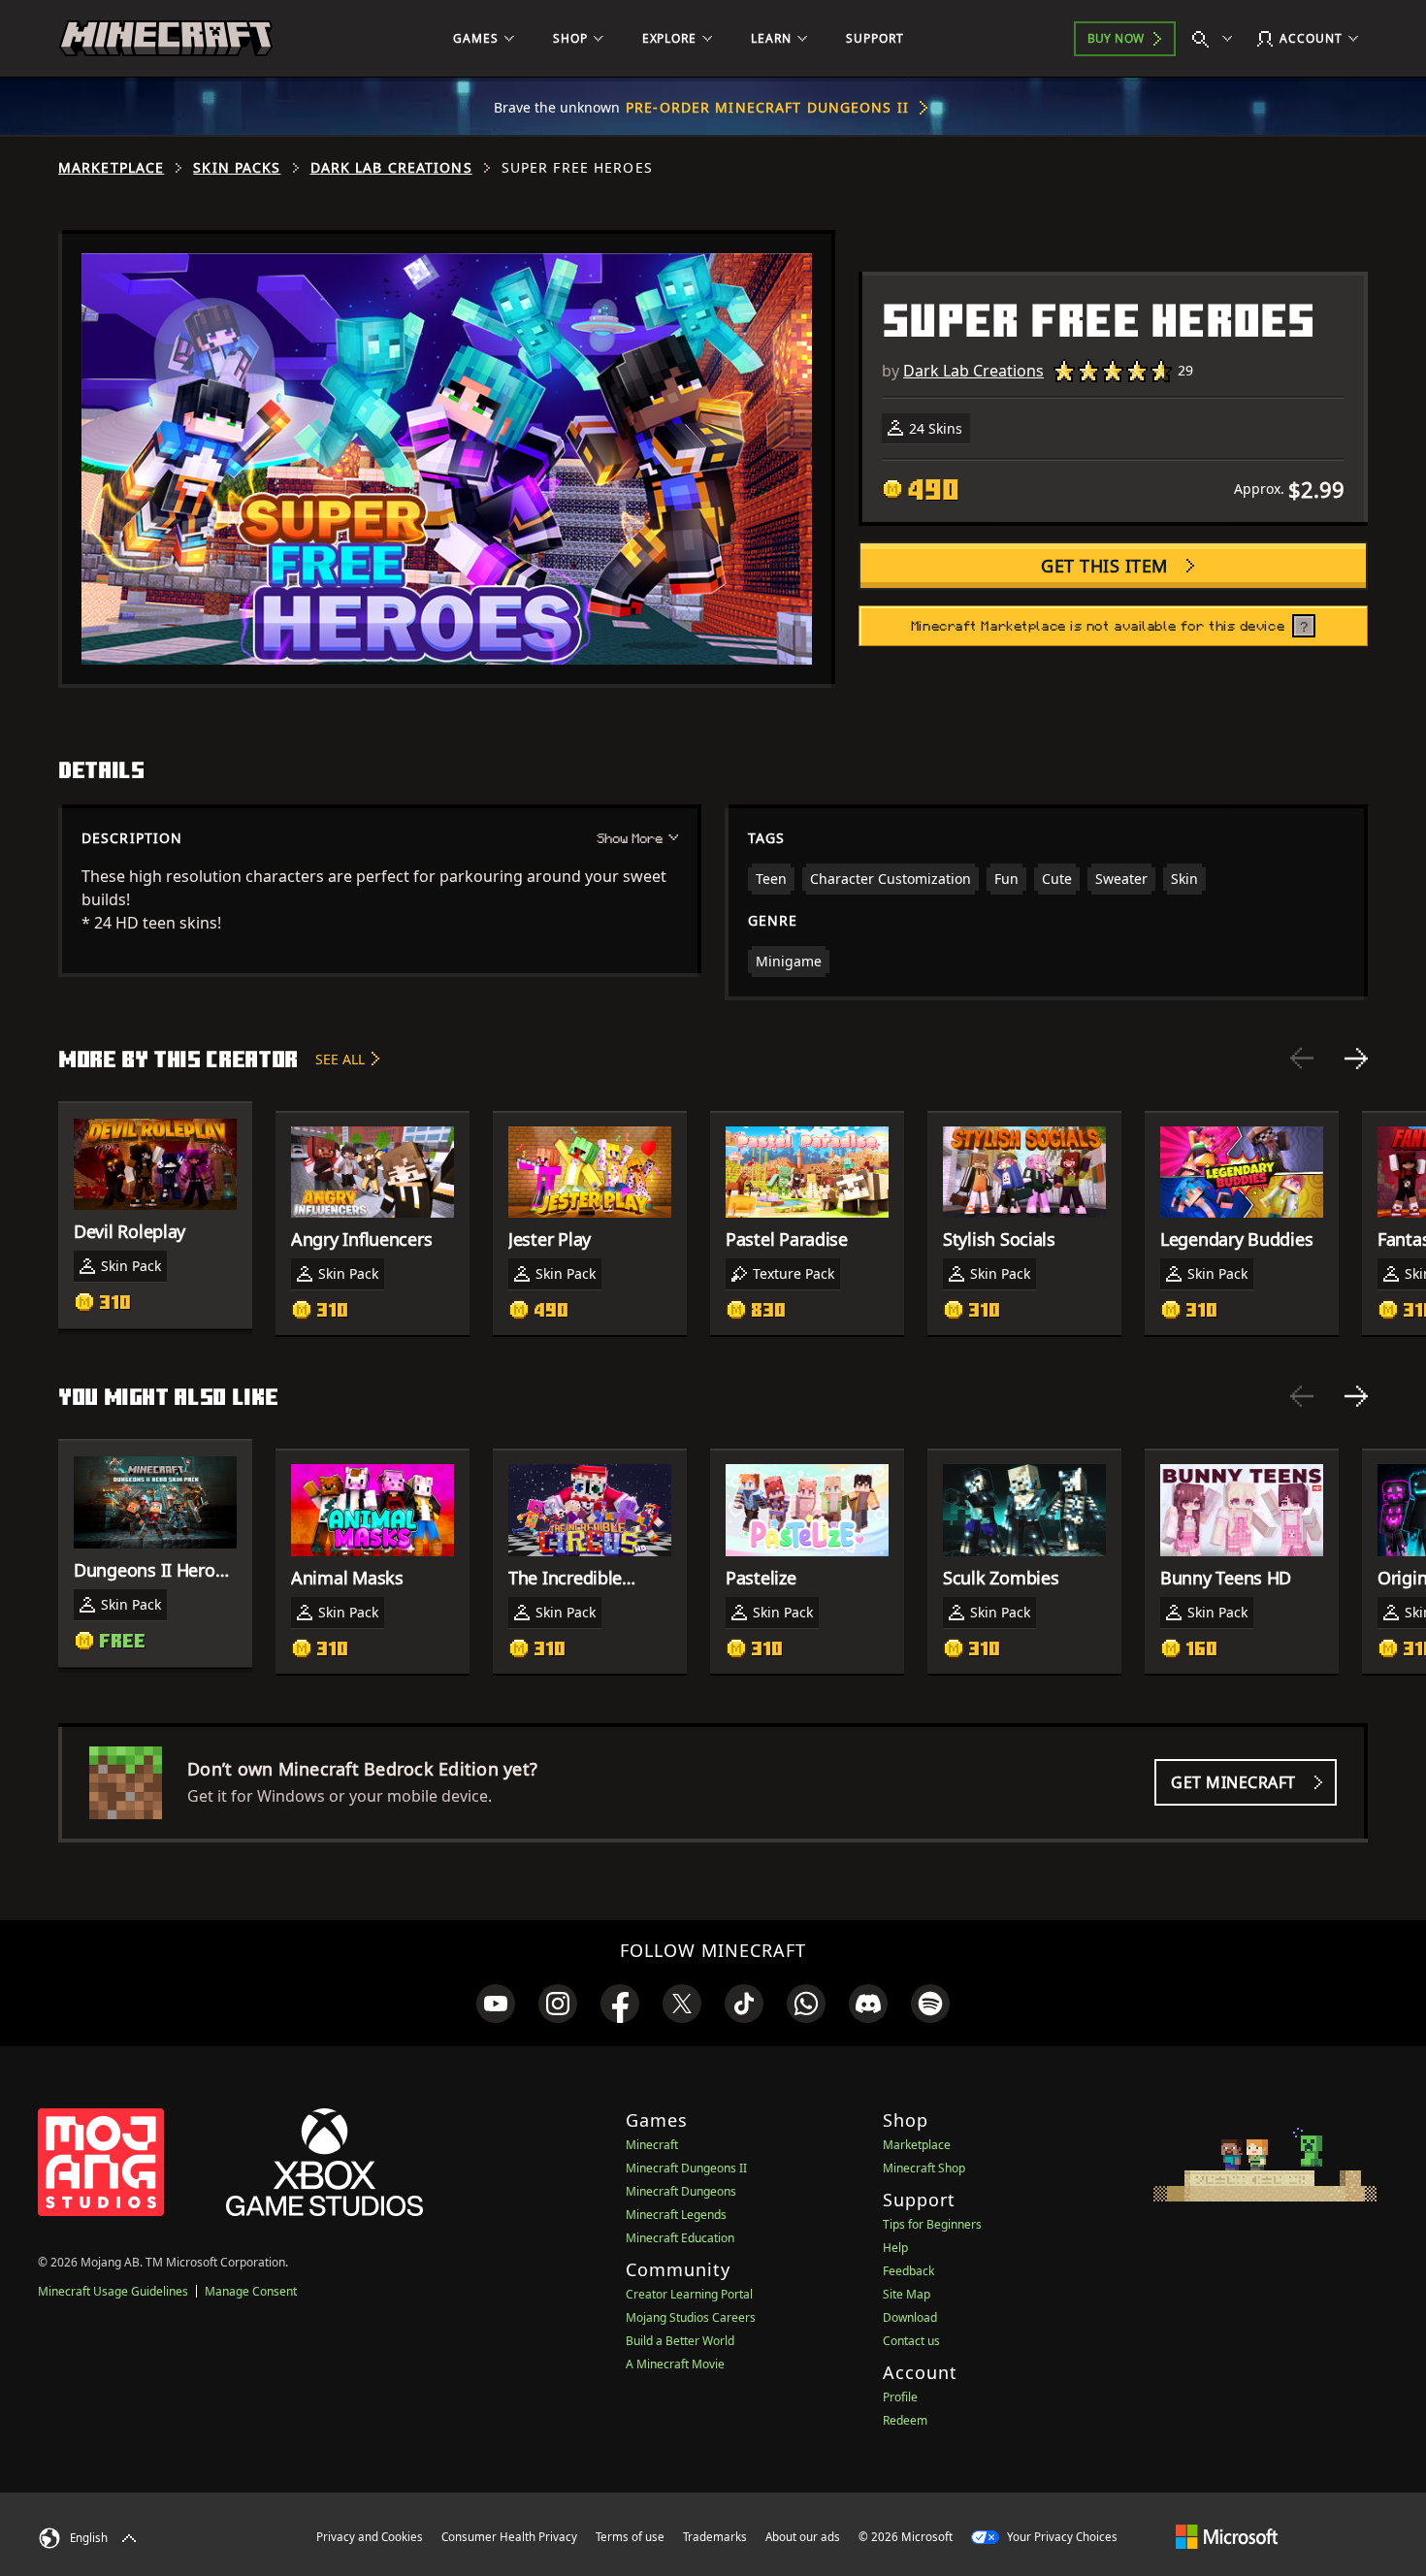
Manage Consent (251, 2291)
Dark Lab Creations (391, 168)
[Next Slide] (1356, 1059)
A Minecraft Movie (675, 2364)
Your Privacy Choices (1061, 2537)
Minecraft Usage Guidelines (113, 2291)
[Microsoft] (1227, 2536)
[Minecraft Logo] (166, 39)
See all (340, 1059)
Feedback (908, 2271)
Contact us (911, 2341)
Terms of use (630, 2537)
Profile (900, 2397)
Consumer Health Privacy (509, 2537)
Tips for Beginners (932, 2224)
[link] (496, 2004)
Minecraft (652, 2145)
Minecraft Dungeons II (686, 2168)
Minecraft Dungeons (681, 2191)
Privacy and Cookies (370, 2537)
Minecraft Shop (924, 2168)
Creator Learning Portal (689, 2294)
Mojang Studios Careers (691, 2317)
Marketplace (111, 168)
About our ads (803, 2537)
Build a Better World (680, 2341)
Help (895, 2248)
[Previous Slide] (1302, 1059)
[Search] (1216, 39)
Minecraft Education (680, 2238)
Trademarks (715, 2537)
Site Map (907, 2294)
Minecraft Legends (676, 2215)
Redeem (905, 2420)
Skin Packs (237, 168)
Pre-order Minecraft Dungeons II (767, 107)
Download (910, 2317)
